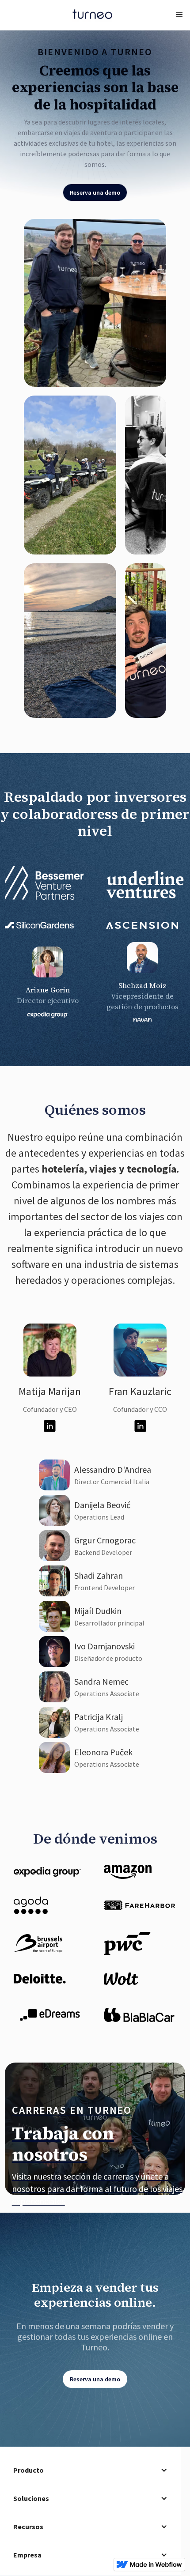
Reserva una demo (95, 192)
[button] (179, 15)
